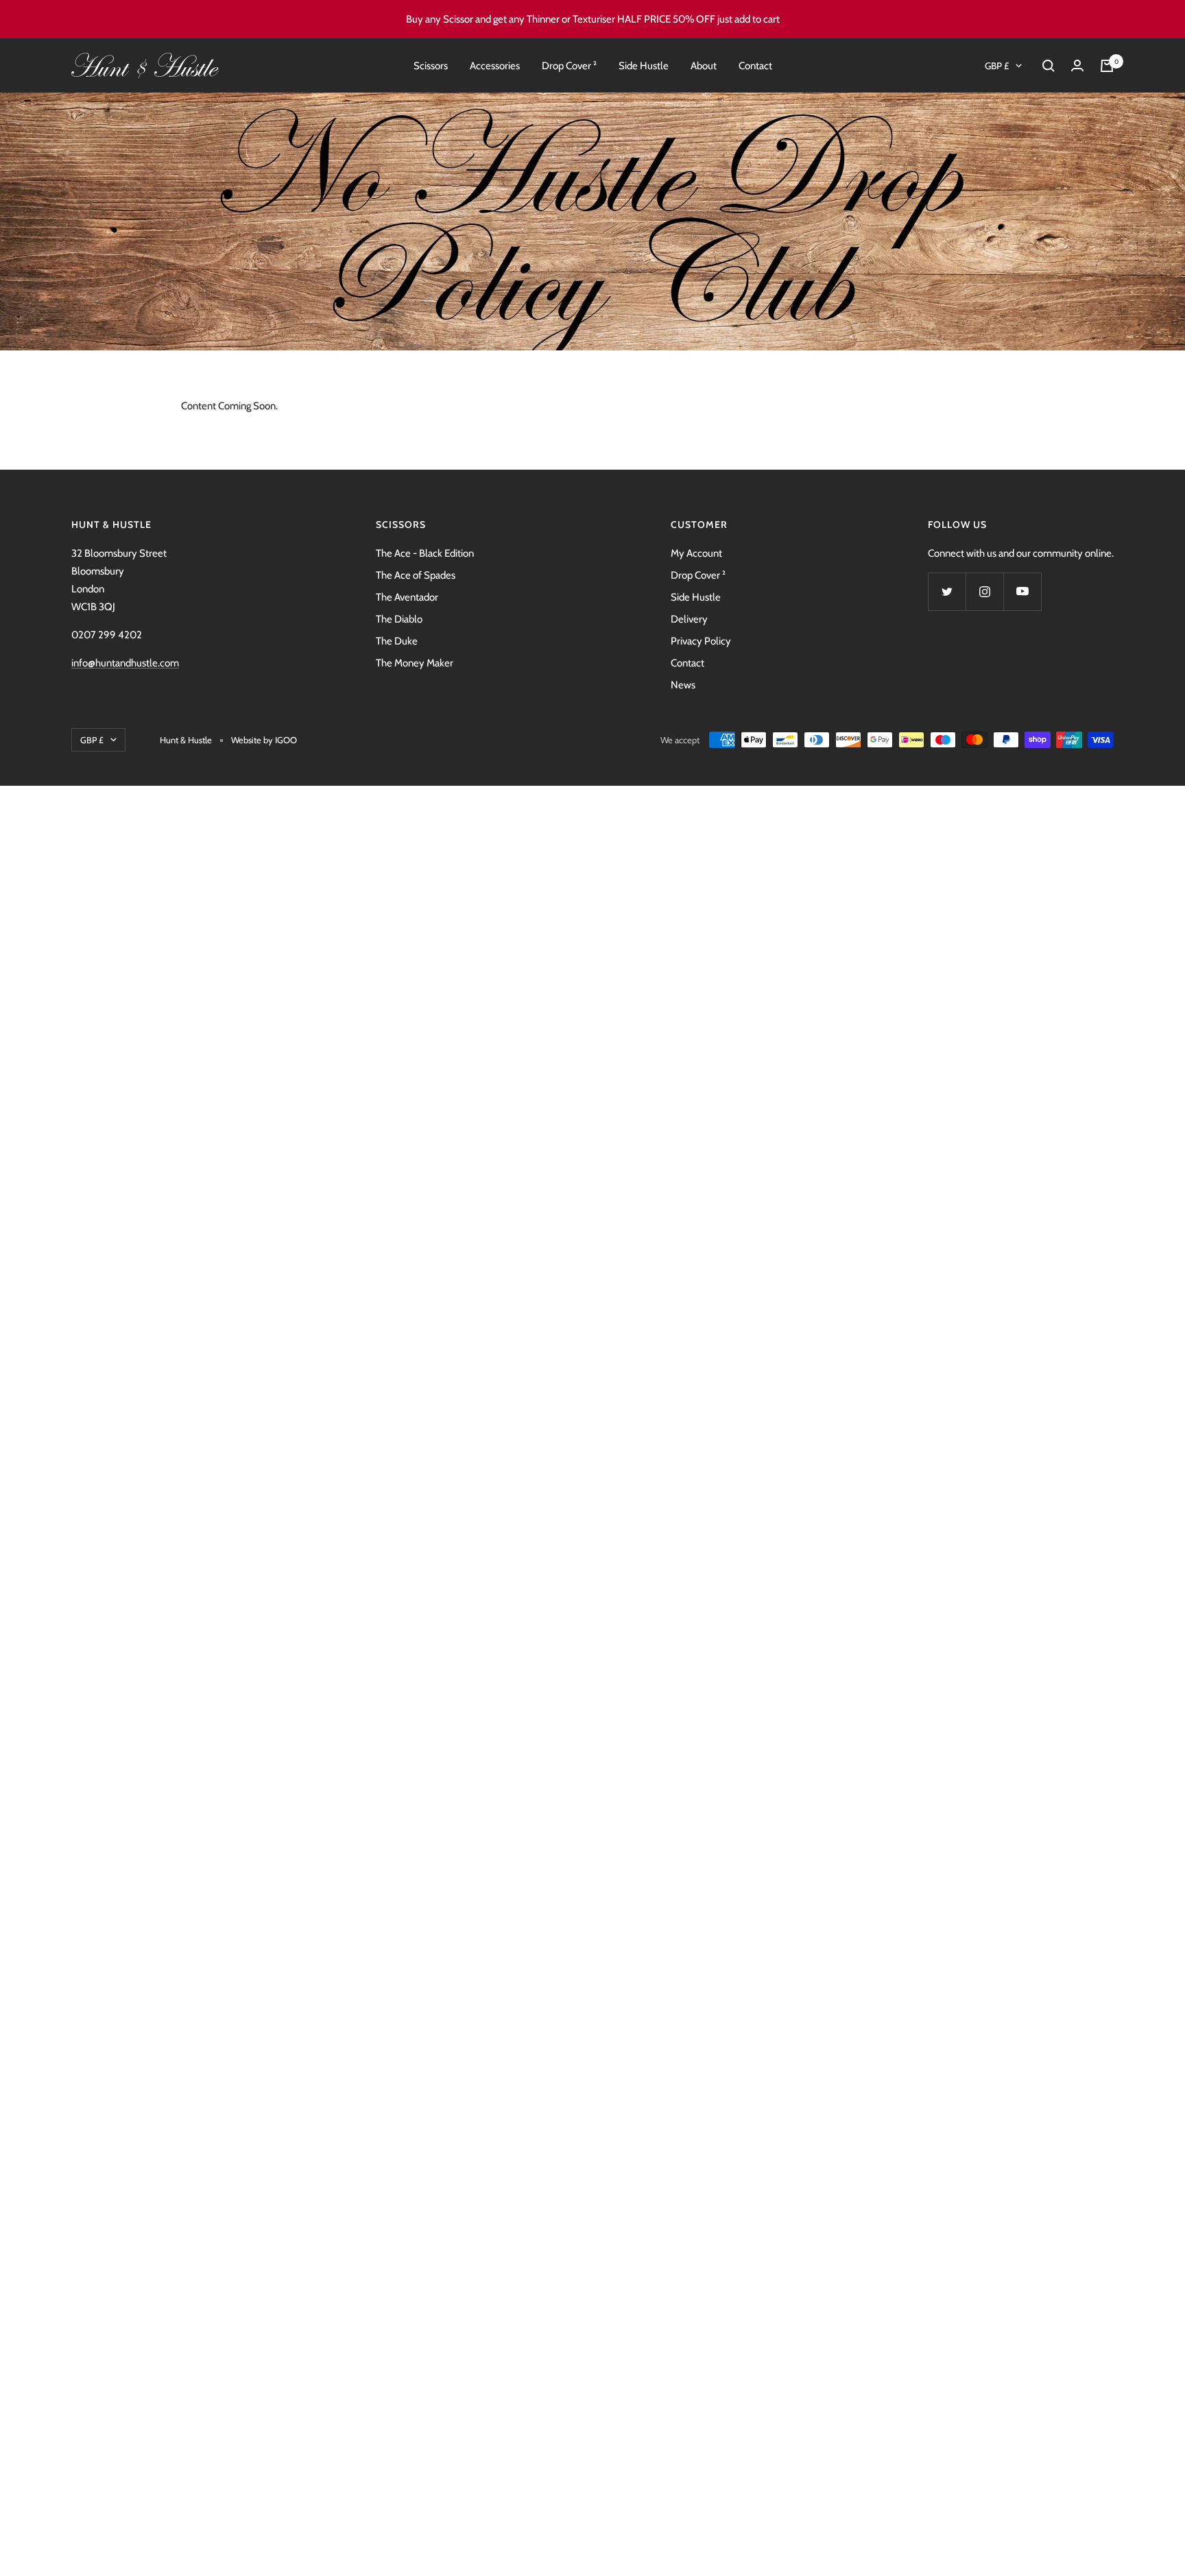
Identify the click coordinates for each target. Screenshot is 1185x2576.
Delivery (689, 619)
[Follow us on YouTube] (1022, 591)
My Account (696, 553)
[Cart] (1107, 66)
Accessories (495, 66)
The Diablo (399, 619)
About (704, 66)
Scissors (431, 66)
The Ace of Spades (416, 575)
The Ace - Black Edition (425, 553)
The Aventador (407, 597)
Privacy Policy (701, 641)
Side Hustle (644, 66)
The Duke (397, 641)
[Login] (1077, 65)
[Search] (1049, 66)
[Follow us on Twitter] (947, 591)
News (683, 685)
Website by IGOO (264, 740)
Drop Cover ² (569, 66)
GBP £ (997, 66)
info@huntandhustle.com (125, 663)
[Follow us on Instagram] (984, 591)
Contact (755, 66)
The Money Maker (415, 663)
